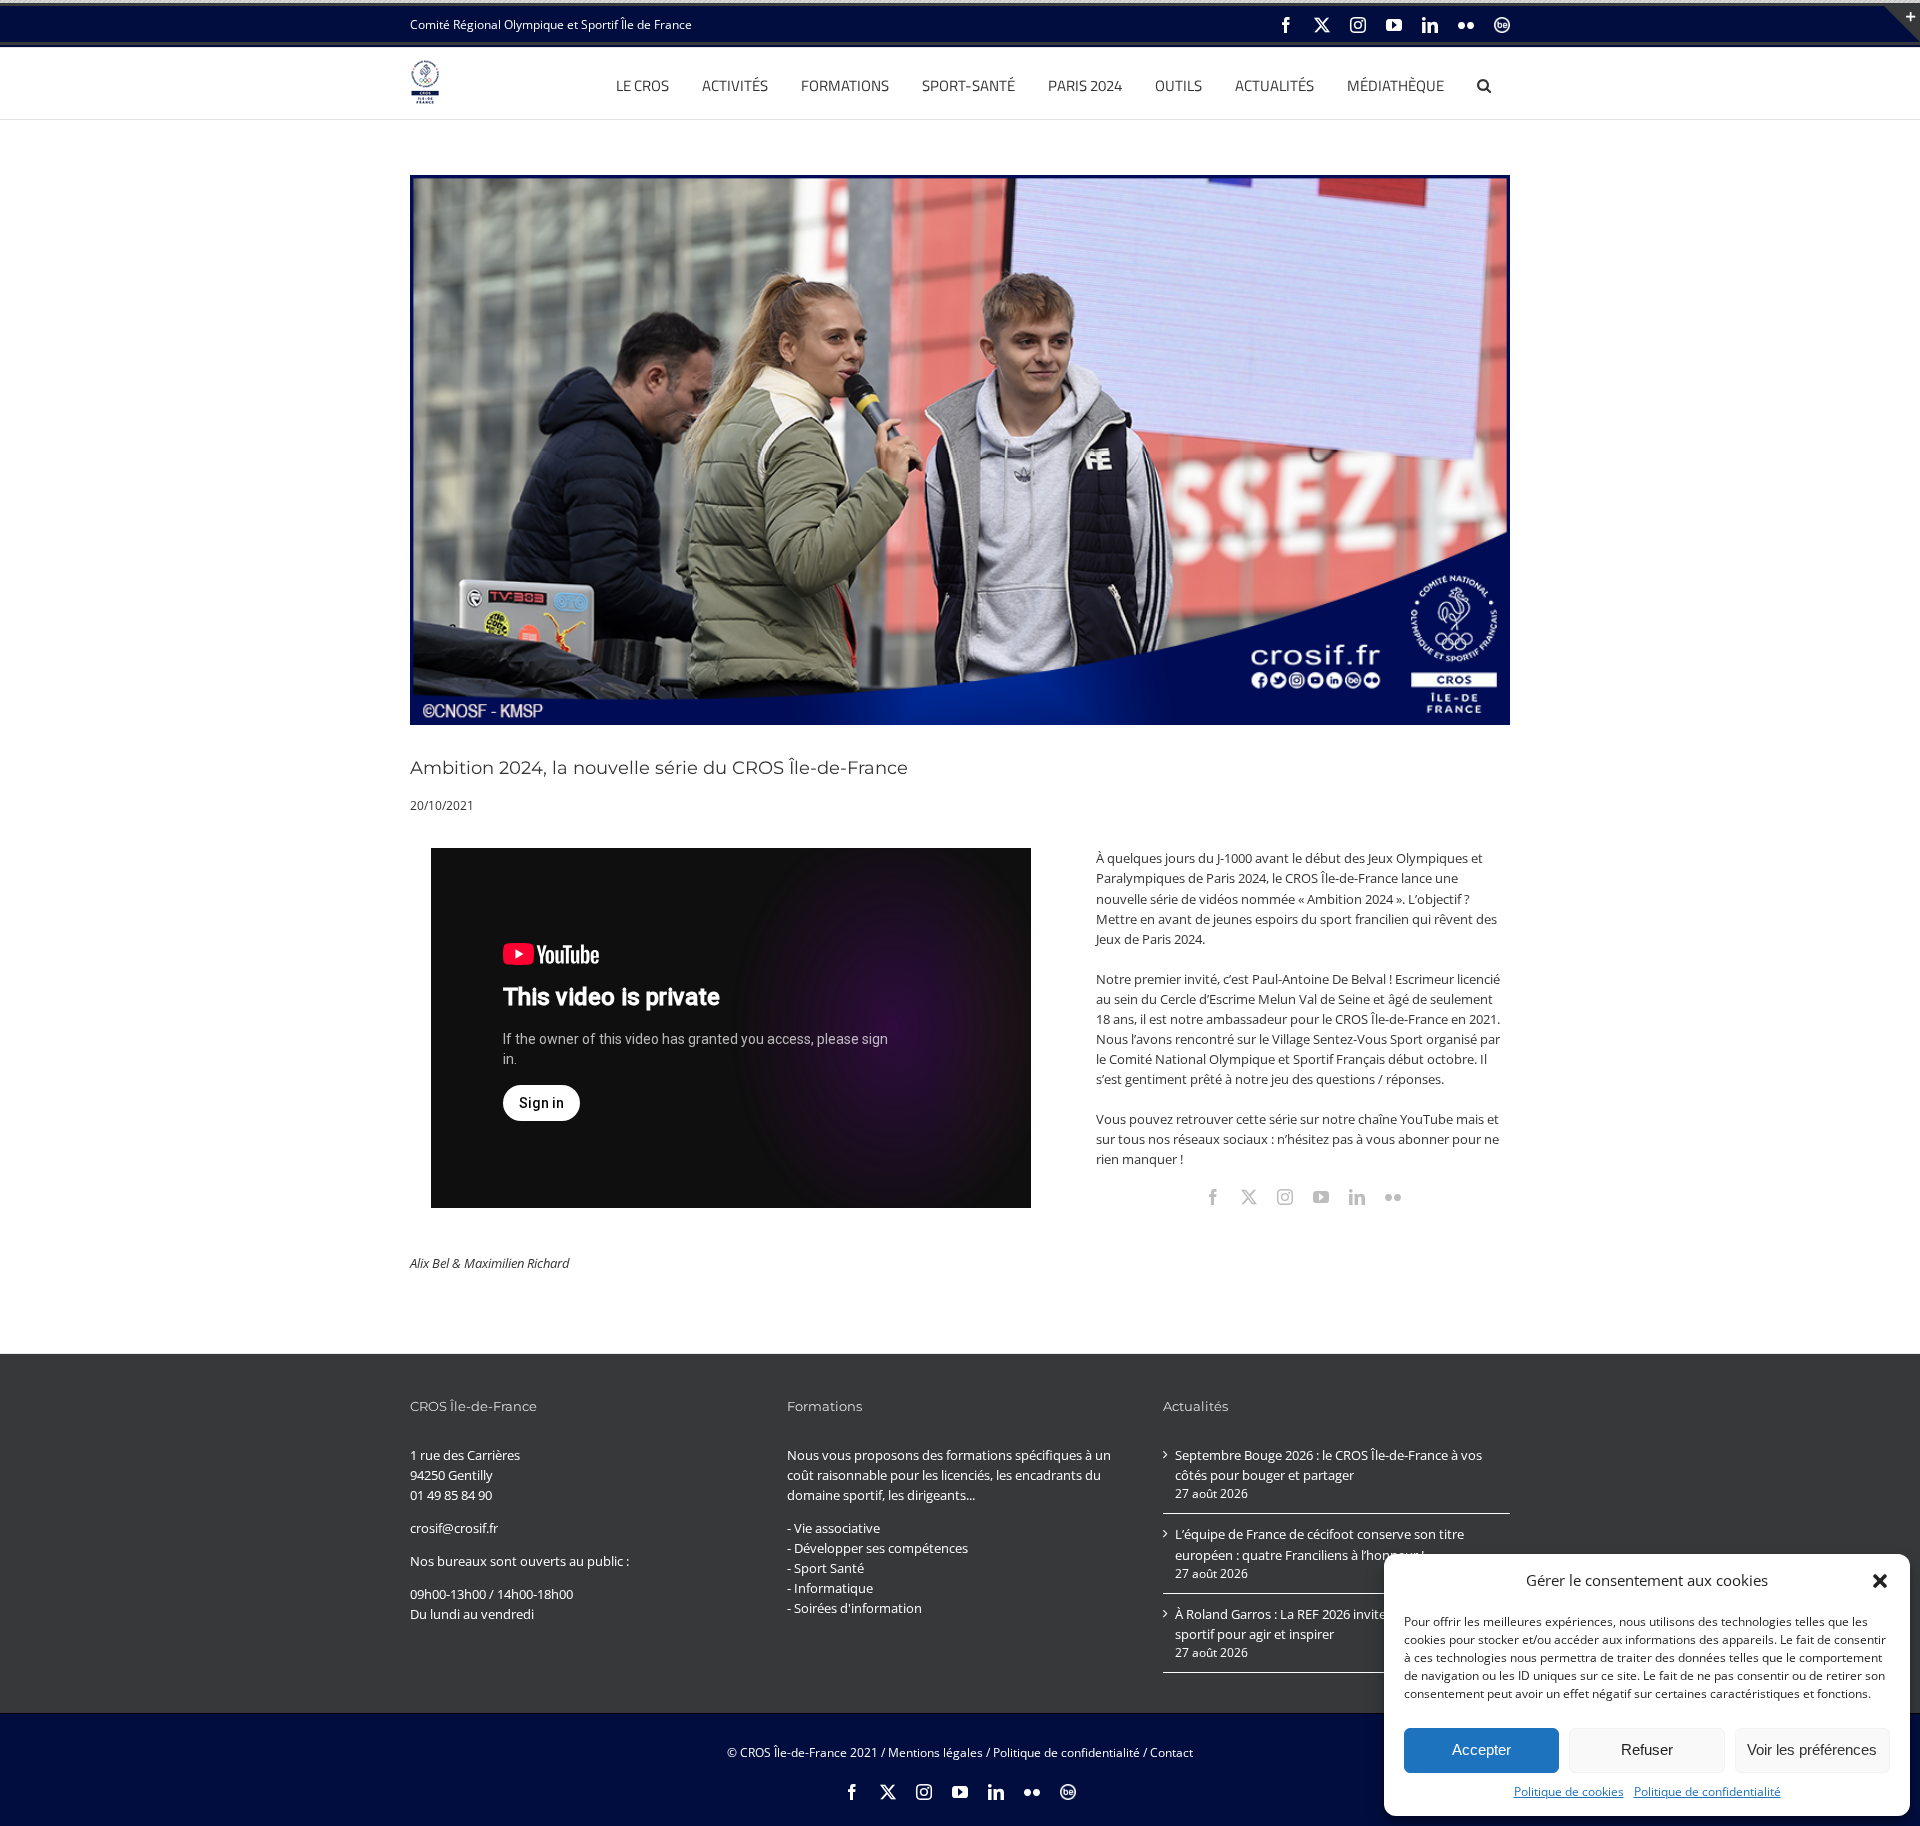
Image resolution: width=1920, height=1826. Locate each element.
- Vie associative (833, 1528)
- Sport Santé (825, 1568)
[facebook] (1213, 1197)
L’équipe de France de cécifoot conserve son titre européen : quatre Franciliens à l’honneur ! (1319, 1544)
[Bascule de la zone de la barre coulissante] (1902, 24)
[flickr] (1393, 1197)
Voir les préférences (1812, 1749)
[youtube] (1321, 1197)
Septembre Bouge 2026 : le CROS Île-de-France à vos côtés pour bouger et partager (1328, 1465)
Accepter (1481, 1749)
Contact (1171, 1752)
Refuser (1647, 1749)
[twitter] (1249, 1197)
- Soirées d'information (854, 1608)
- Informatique (830, 1588)
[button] (1880, 1581)
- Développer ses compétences (877, 1548)
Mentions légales (935, 1752)
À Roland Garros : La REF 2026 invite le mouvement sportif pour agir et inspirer (1325, 1624)
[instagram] (1285, 1197)
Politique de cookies (1569, 1791)
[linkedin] (1357, 1197)
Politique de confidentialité (1707, 1791)
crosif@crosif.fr (454, 1528)
